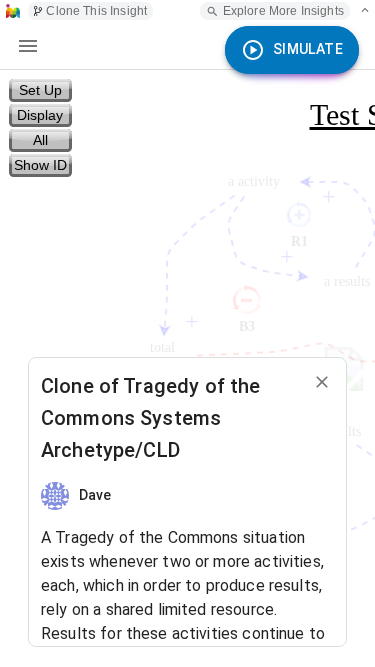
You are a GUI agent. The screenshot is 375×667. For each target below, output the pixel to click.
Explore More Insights (283, 11)
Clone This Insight (96, 11)
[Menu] (28, 46)
